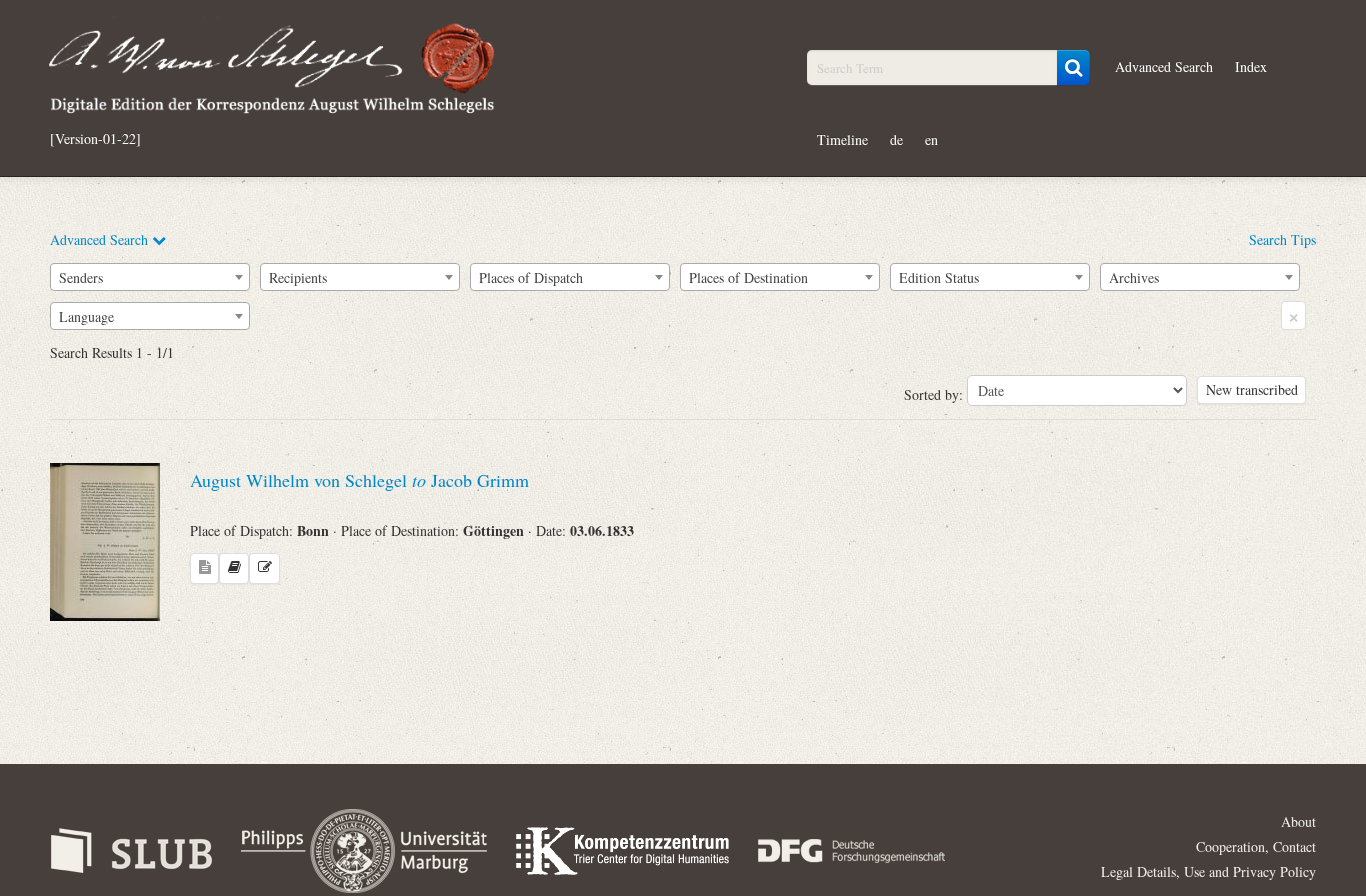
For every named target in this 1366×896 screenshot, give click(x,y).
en (931, 139)
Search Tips (1282, 239)
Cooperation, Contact (1256, 846)
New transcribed (1252, 389)
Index (1251, 66)
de (896, 139)
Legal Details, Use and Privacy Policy (1208, 871)
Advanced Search (1164, 66)
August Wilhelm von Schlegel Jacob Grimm (359, 480)
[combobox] (150, 277)
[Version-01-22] (95, 139)
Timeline (842, 139)
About (1298, 821)
